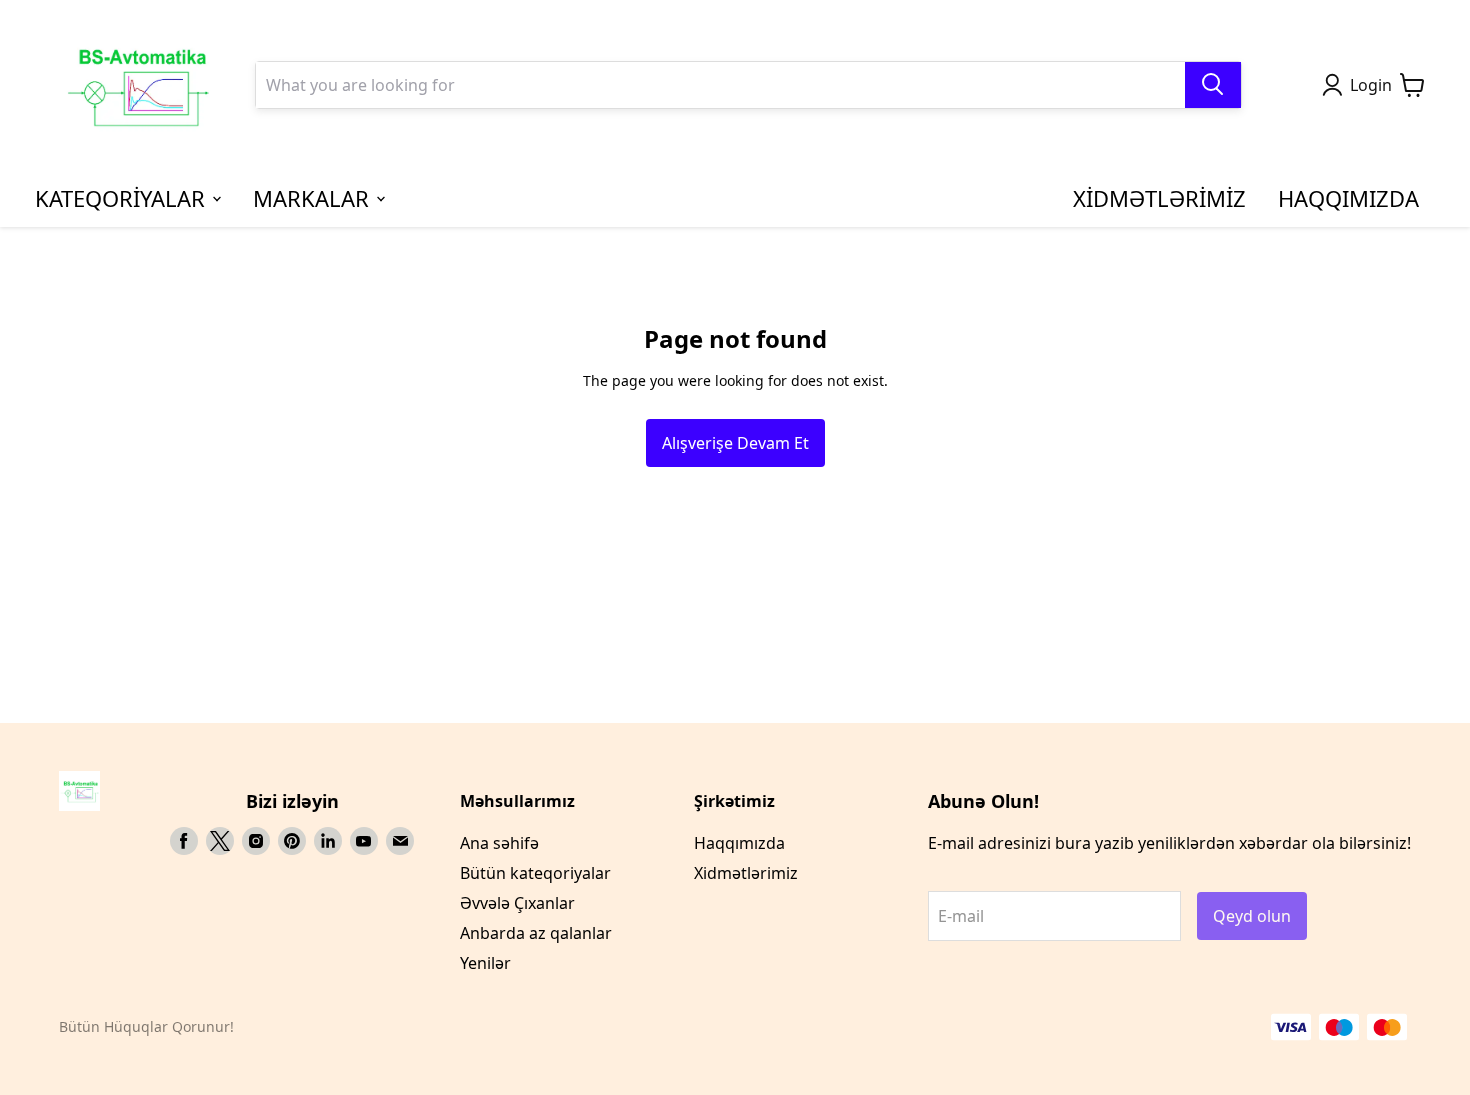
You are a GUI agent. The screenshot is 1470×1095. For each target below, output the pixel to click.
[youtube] (364, 841)
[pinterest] (292, 841)
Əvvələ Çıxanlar (517, 903)
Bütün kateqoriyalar (535, 873)
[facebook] (184, 841)
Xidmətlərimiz (746, 873)
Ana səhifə (499, 843)
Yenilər (485, 963)
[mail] (400, 841)
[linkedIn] (328, 841)
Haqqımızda (739, 843)
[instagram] (256, 841)
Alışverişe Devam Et (735, 443)
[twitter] (220, 841)
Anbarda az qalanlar (536, 933)
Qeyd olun (1252, 916)
